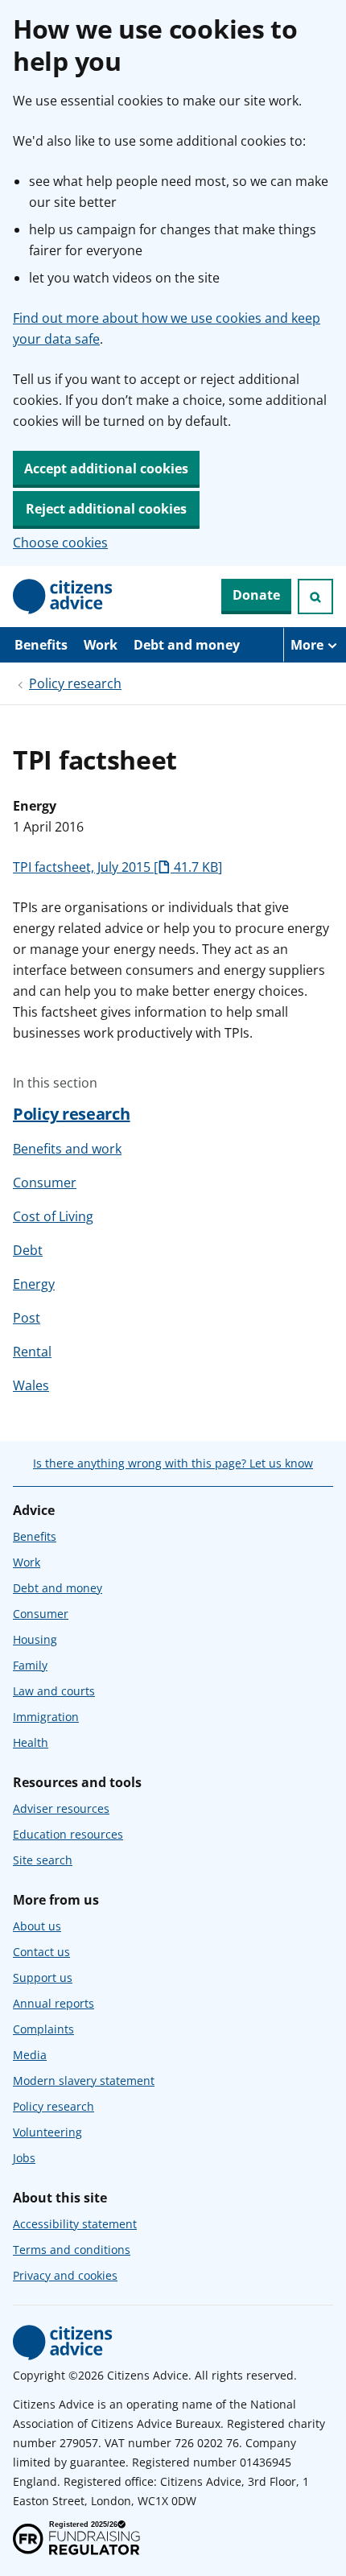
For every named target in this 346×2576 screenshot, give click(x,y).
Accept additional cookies (106, 469)
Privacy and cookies (65, 2275)
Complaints (43, 2029)
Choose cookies (60, 543)
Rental (32, 1352)
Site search (43, 1860)
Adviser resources (61, 1808)
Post (27, 1318)
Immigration (46, 1717)
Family (30, 1665)
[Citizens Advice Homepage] (63, 597)
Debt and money (187, 645)
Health (31, 1742)
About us (37, 1926)
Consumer (45, 1183)
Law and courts (54, 1691)
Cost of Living (53, 1216)
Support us (43, 1977)
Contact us (41, 1952)
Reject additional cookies (106, 509)
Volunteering (47, 2132)
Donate (256, 595)
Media (30, 2055)
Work (101, 645)
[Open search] (315, 597)
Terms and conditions (72, 2250)
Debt (28, 1250)
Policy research (75, 683)
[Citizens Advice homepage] (63, 2343)
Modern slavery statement (84, 2081)
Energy (34, 1284)
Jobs (24, 2158)
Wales (31, 1385)
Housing (35, 1639)
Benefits (41, 645)
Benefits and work (67, 1149)
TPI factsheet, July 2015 (115, 867)
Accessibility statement (75, 2224)
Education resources (68, 1834)
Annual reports (54, 2003)
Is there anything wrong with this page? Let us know (173, 1463)
